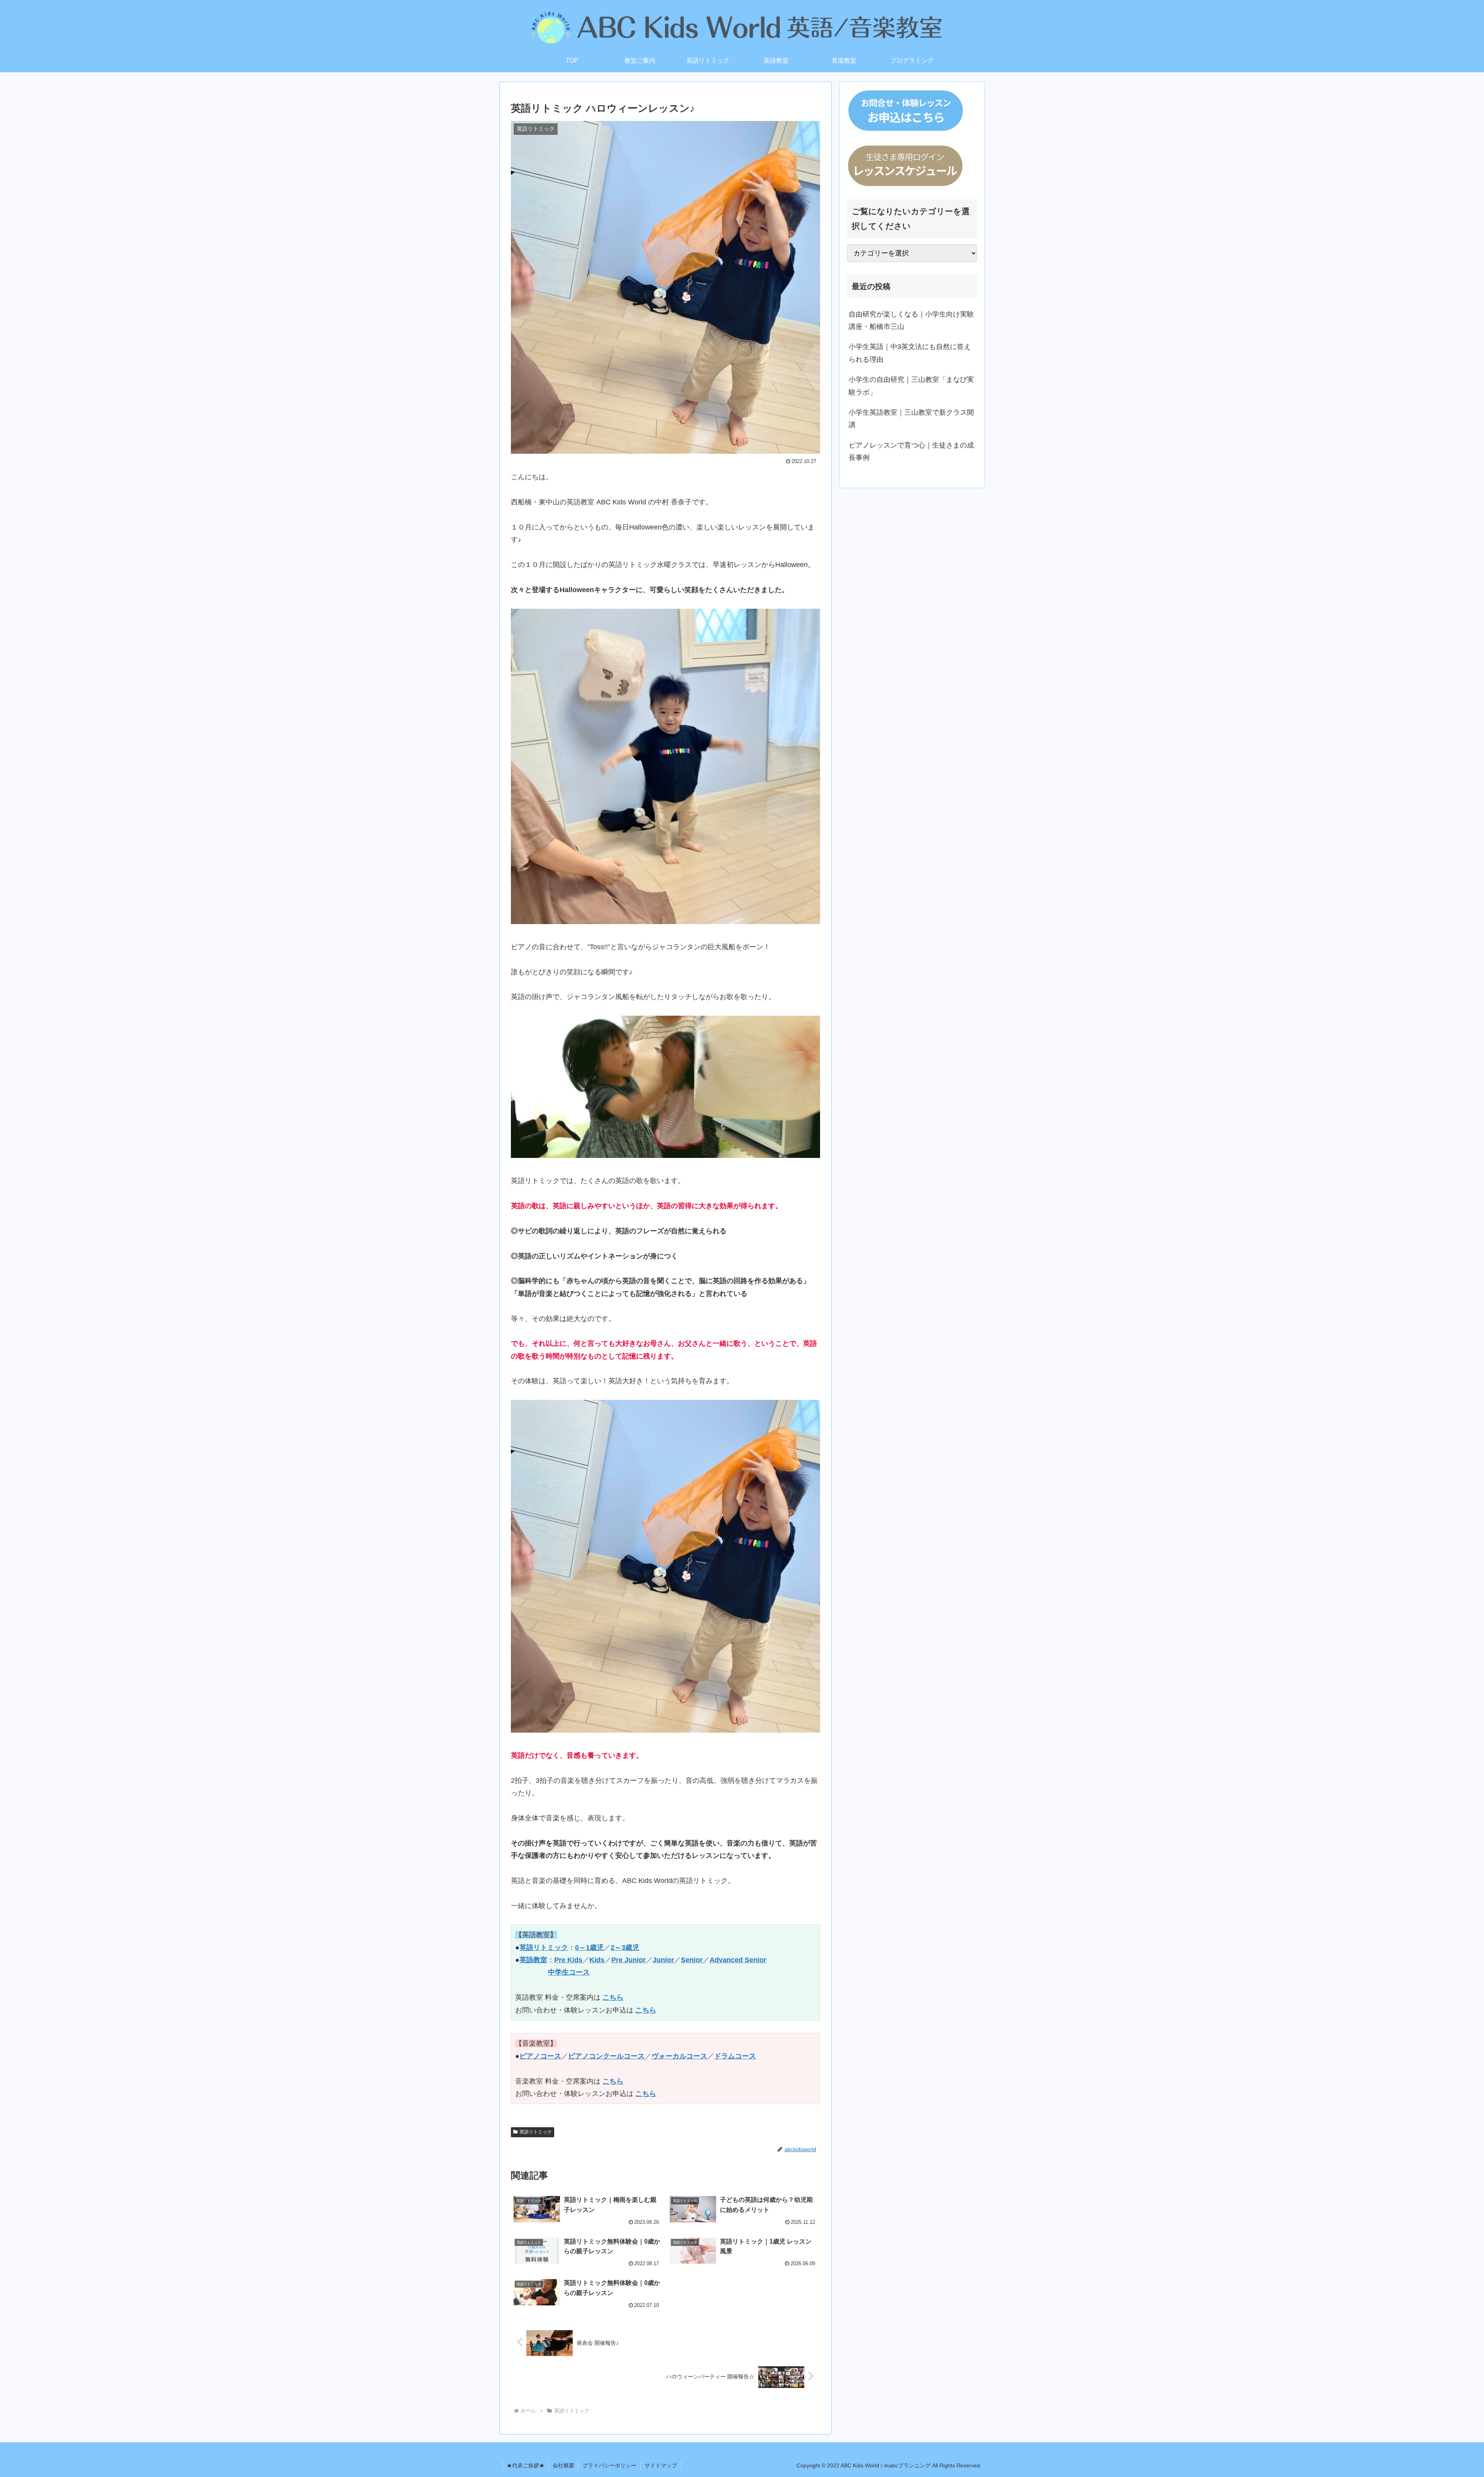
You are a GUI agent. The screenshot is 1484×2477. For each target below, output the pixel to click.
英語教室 (533, 1960)
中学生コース (569, 1972)
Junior (663, 1960)
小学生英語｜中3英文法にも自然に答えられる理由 (910, 353)
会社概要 (563, 2465)
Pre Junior (629, 1960)
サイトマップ (661, 2465)
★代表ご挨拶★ (526, 2465)
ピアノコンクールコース (606, 2056)
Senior (692, 1960)
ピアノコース (540, 2056)
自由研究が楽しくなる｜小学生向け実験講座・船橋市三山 (911, 320)
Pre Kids (568, 1960)
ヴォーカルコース (679, 2056)
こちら (613, 1997)
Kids (597, 1960)
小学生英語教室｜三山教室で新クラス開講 (911, 419)
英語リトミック (544, 1948)
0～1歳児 (589, 1948)
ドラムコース (735, 2056)
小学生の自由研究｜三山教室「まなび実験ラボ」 (911, 386)
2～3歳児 (625, 1948)
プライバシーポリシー (609, 2465)
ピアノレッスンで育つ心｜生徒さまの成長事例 (911, 451)
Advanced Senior (738, 1960)
